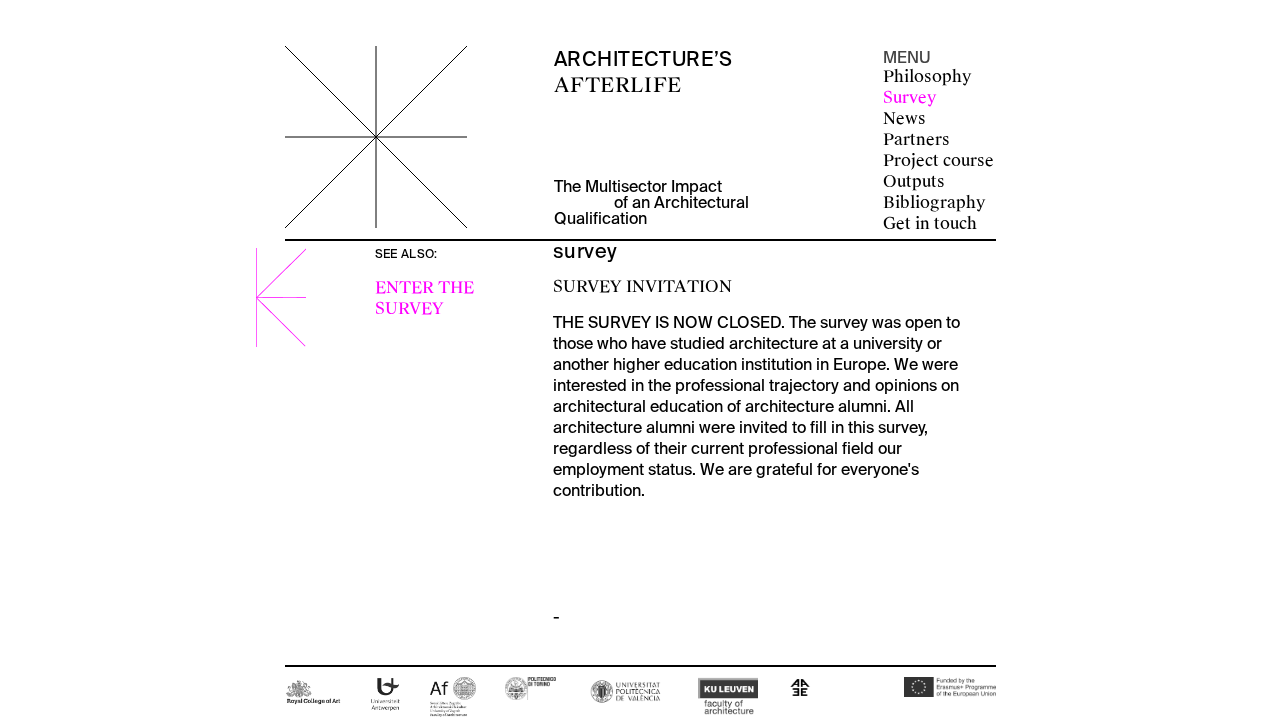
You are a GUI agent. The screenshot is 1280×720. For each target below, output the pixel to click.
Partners (916, 139)
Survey (909, 97)
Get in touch (930, 223)
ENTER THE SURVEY (424, 298)
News (904, 118)
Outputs (914, 181)
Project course (938, 160)
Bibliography (934, 202)
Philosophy (927, 76)
